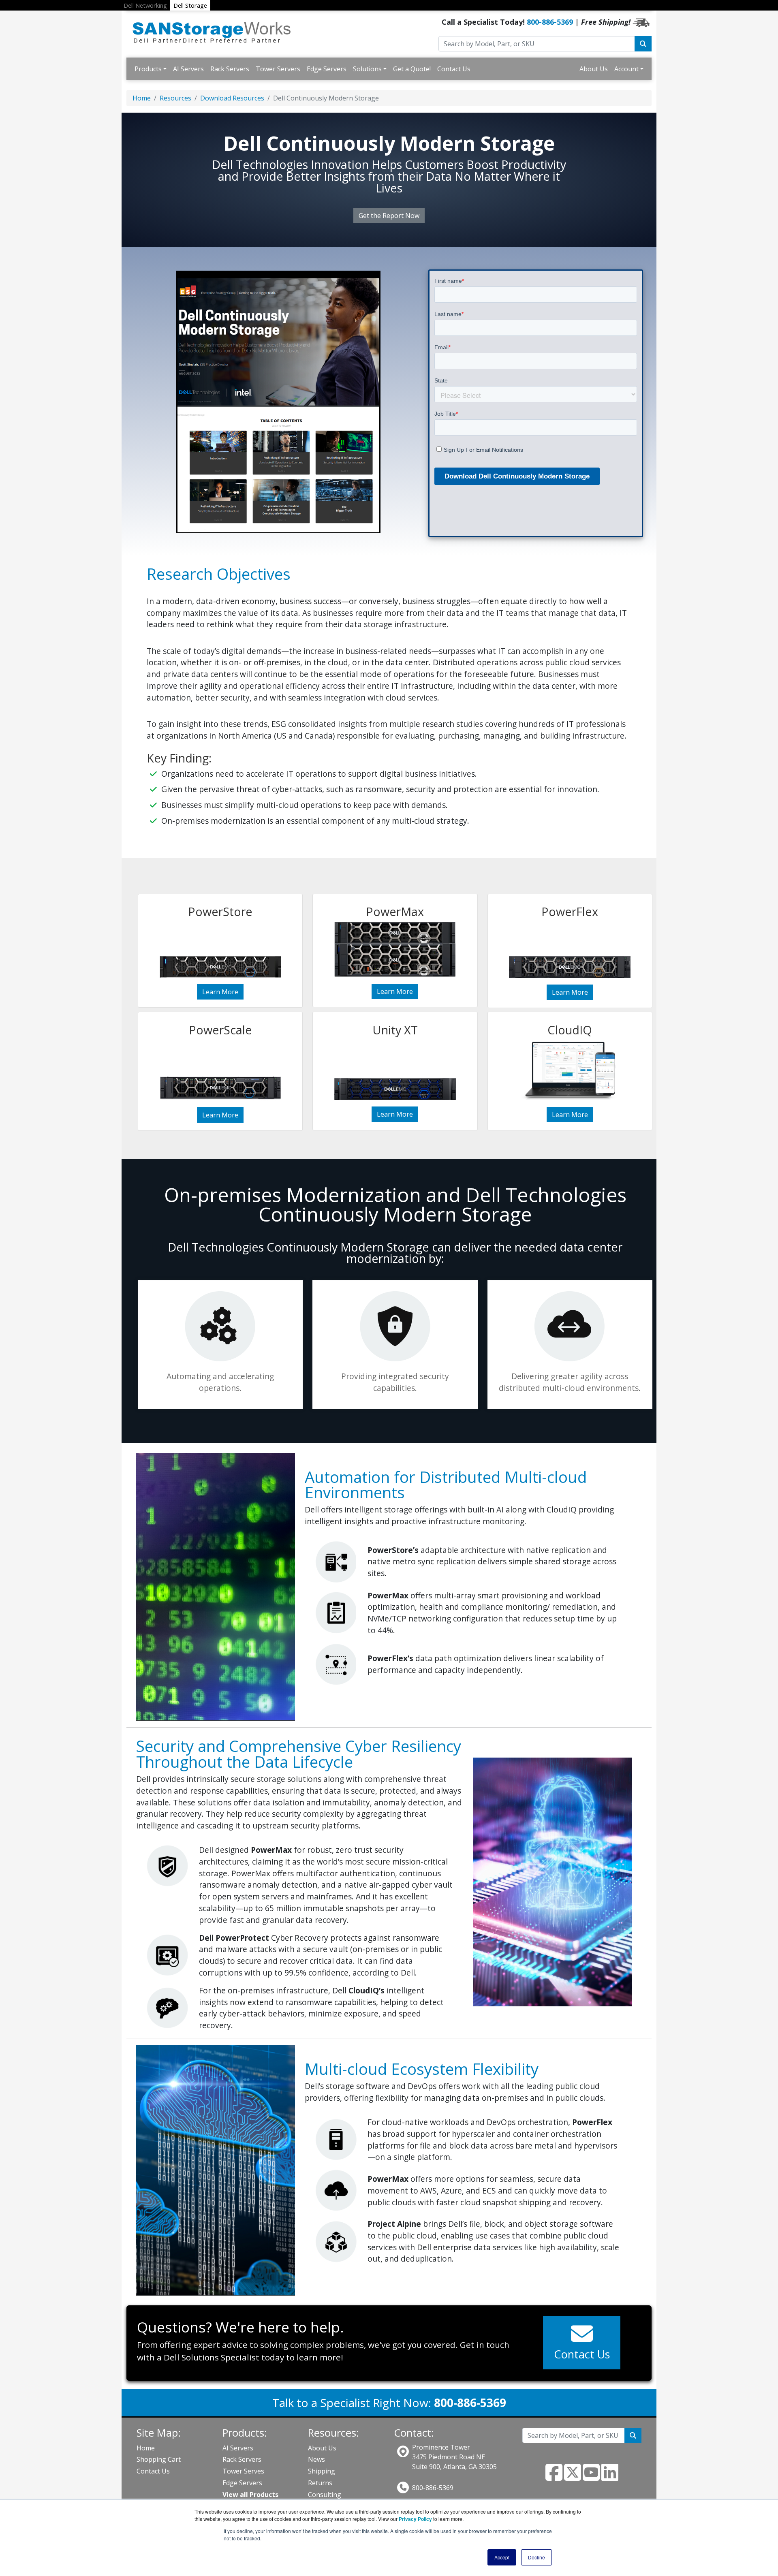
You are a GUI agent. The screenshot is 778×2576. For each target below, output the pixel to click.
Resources (175, 98)
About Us (594, 69)
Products (148, 69)
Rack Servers (230, 69)
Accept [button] (502, 2557)
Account (626, 69)
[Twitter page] (573, 2477)
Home (142, 98)
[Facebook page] (554, 2477)
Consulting (325, 2495)
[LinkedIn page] (610, 2477)
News (316, 2459)
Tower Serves (243, 2471)
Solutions (367, 69)
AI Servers (188, 69)
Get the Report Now (389, 216)
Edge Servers (327, 69)
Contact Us (454, 69)
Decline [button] (536, 2557)
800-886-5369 (550, 22)
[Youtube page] (591, 2477)
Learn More (220, 992)
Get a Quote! (412, 69)
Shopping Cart (159, 2459)
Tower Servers (278, 69)
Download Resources (232, 98)
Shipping (322, 2471)
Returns (320, 2483)
